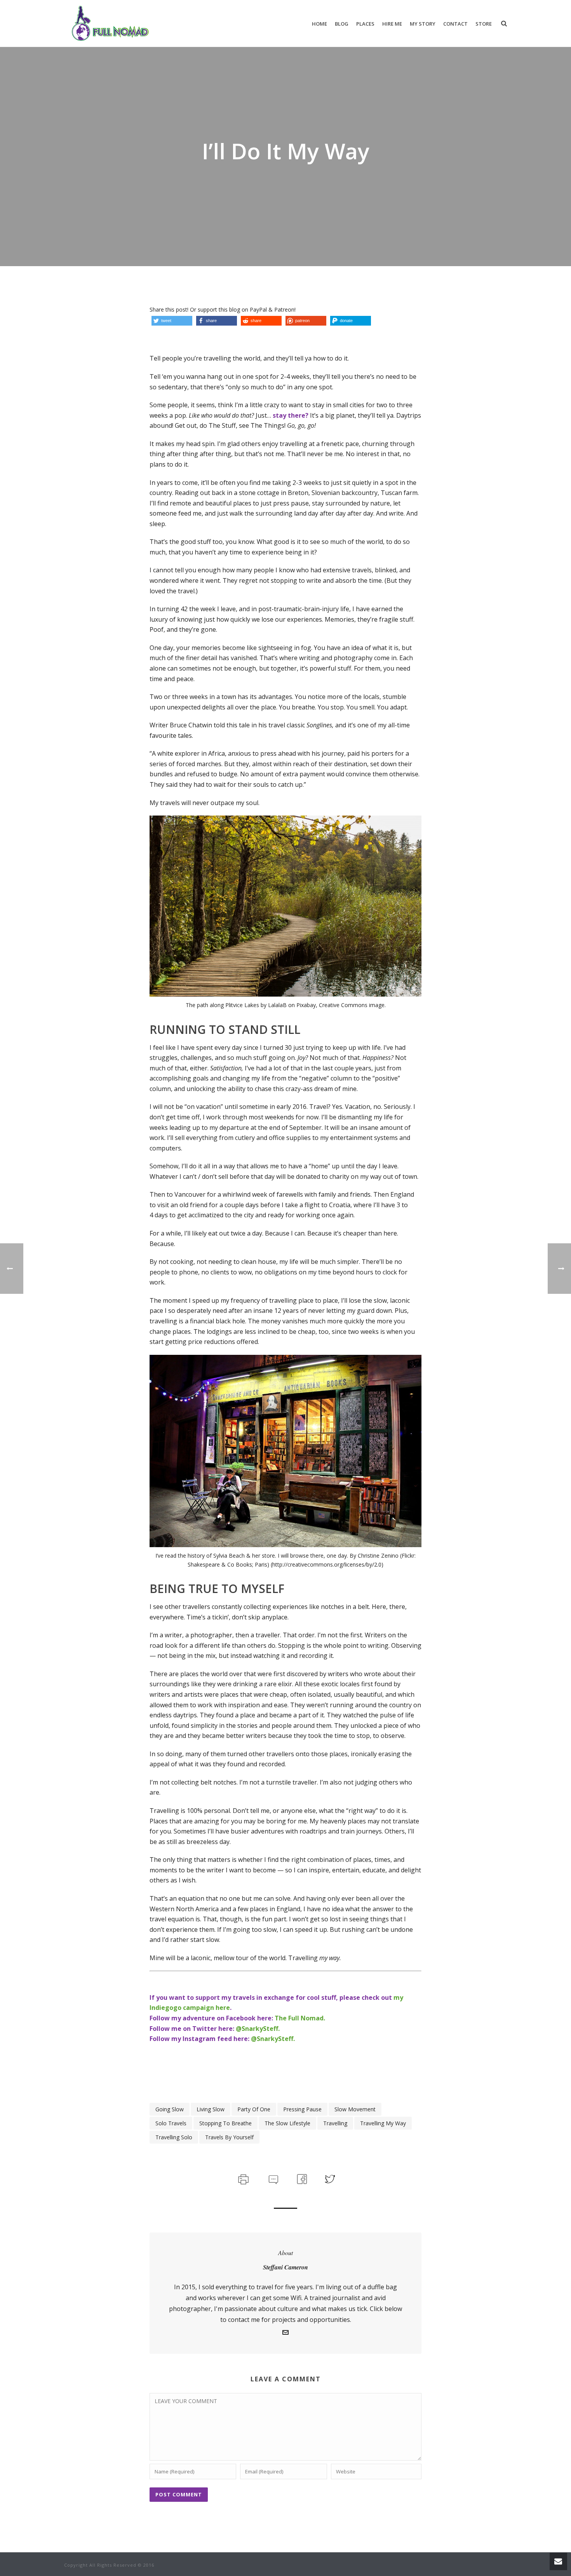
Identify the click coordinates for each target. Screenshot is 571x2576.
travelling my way (383, 2123)
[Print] (243, 2178)
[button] (172, 321)
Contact (455, 24)
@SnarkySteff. (258, 2029)
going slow (170, 2109)
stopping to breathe (225, 2123)
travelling (335, 2123)
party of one (254, 2109)
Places (365, 24)
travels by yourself (229, 2137)
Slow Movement (355, 2109)
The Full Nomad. (300, 2018)
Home (319, 24)
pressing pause (302, 2109)
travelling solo (174, 2137)
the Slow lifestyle (287, 2123)
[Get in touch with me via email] (285, 2333)
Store (484, 24)
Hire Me (392, 24)
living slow (211, 2109)
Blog (342, 24)
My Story (423, 24)
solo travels (171, 2123)
